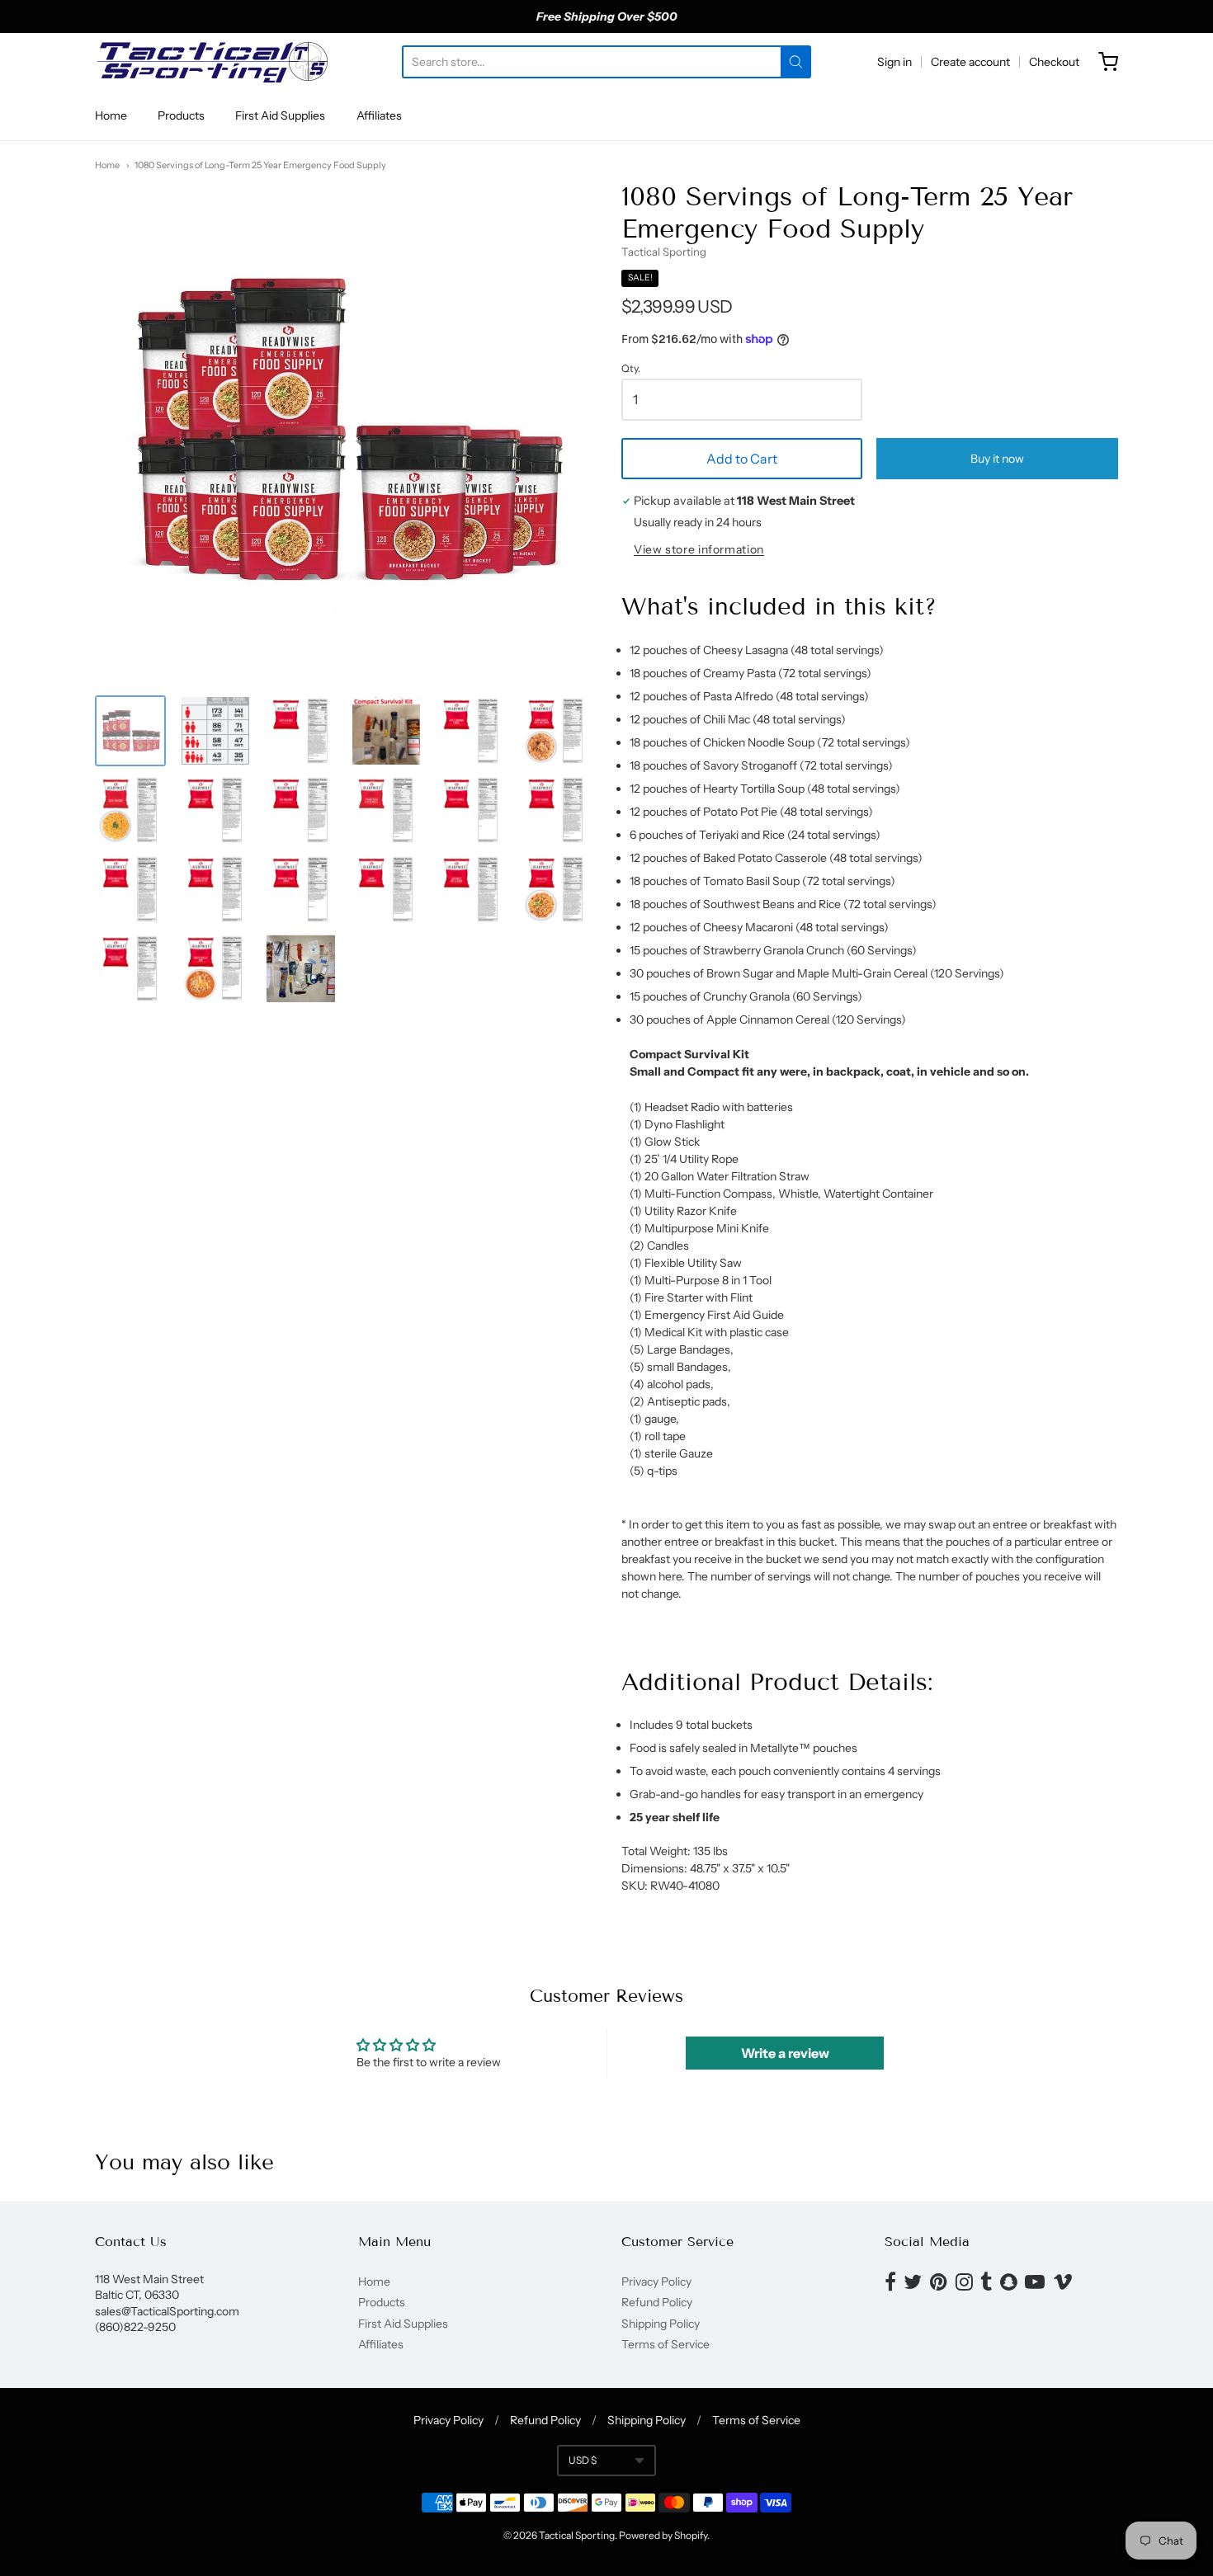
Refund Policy (657, 2302)
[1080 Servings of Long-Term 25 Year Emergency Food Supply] (130, 731)
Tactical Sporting (664, 252)
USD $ (583, 2460)
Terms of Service (665, 2344)
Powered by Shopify (663, 2535)
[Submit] (796, 62)
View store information (699, 550)
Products (181, 115)
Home (111, 115)
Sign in (894, 62)
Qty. (631, 369)
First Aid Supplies (280, 115)
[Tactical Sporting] (211, 62)
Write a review (785, 2053)
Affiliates (379, 115)
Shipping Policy (661, 2324)
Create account (970, 62)
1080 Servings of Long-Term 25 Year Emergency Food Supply (260, 165)
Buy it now (997, 459)
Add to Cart (742, 459)
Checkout (1054, 62)
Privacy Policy (656, 2282)
